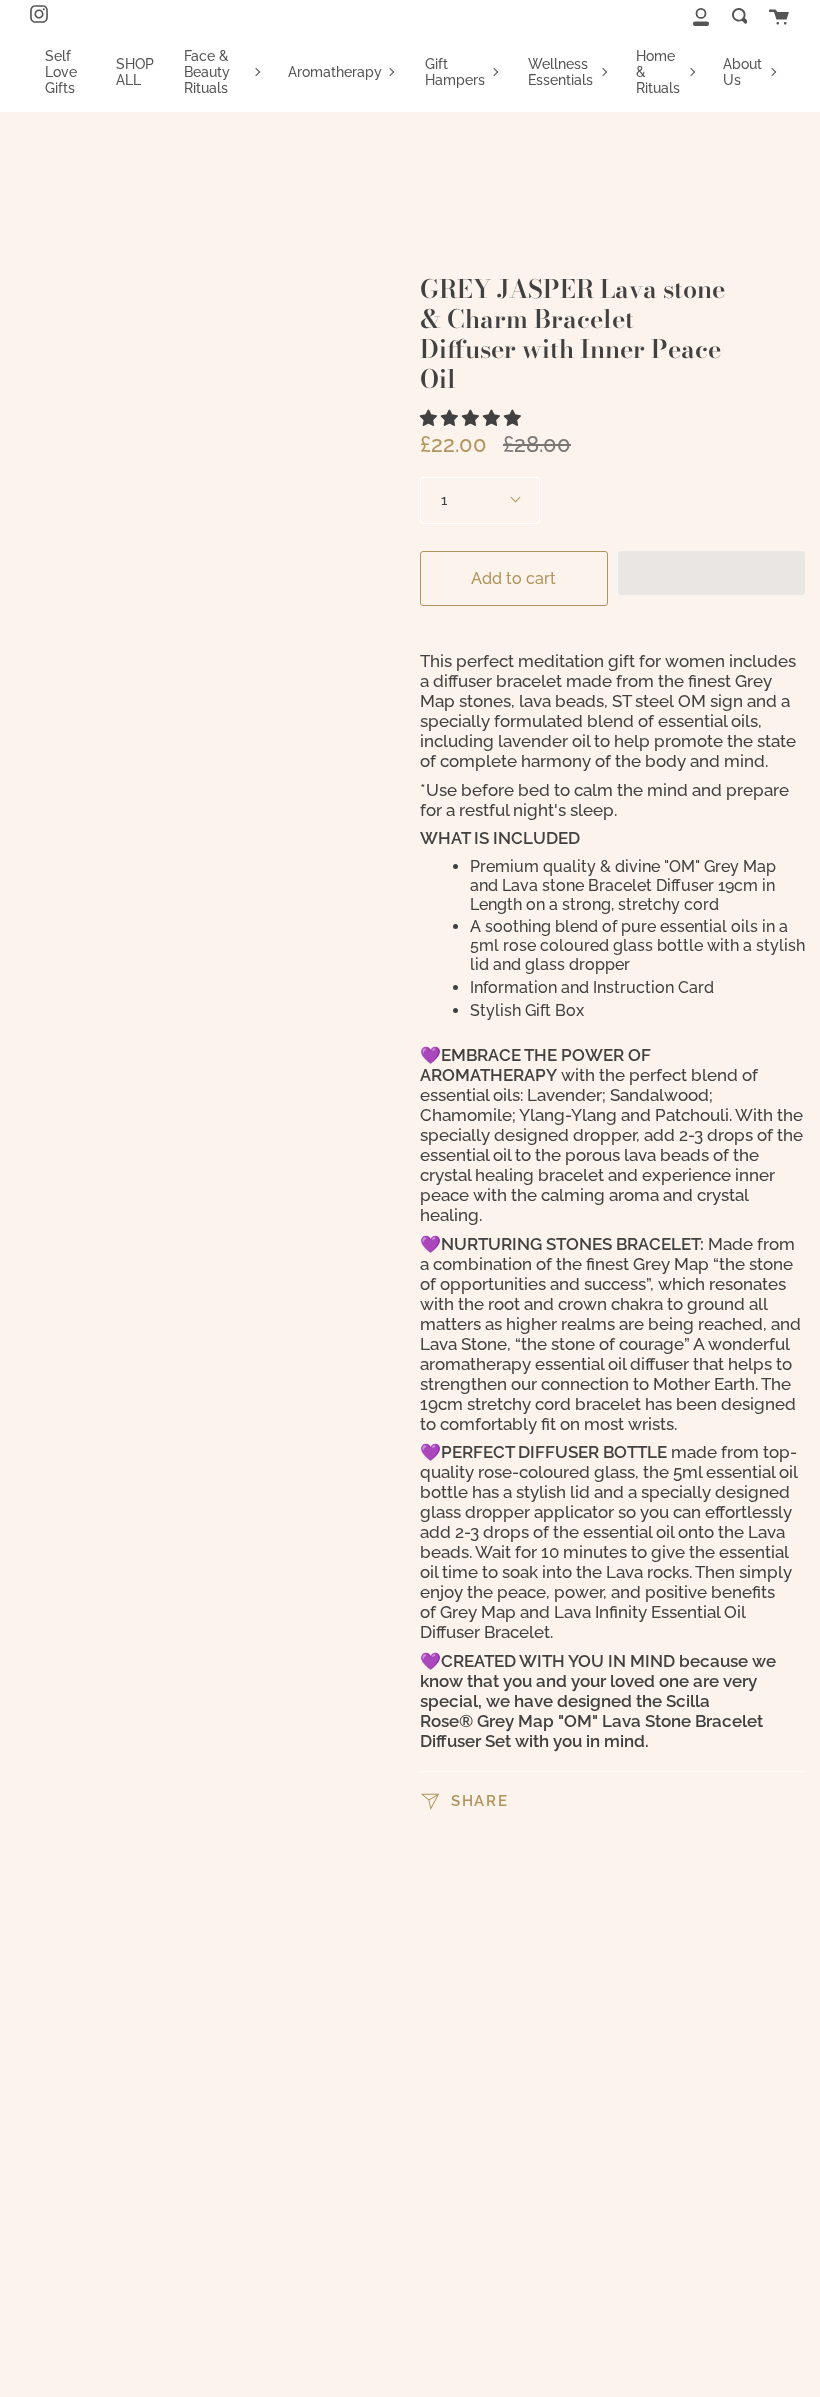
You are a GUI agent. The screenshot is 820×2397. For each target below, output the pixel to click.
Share (477, 1799)
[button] (472, 418)
